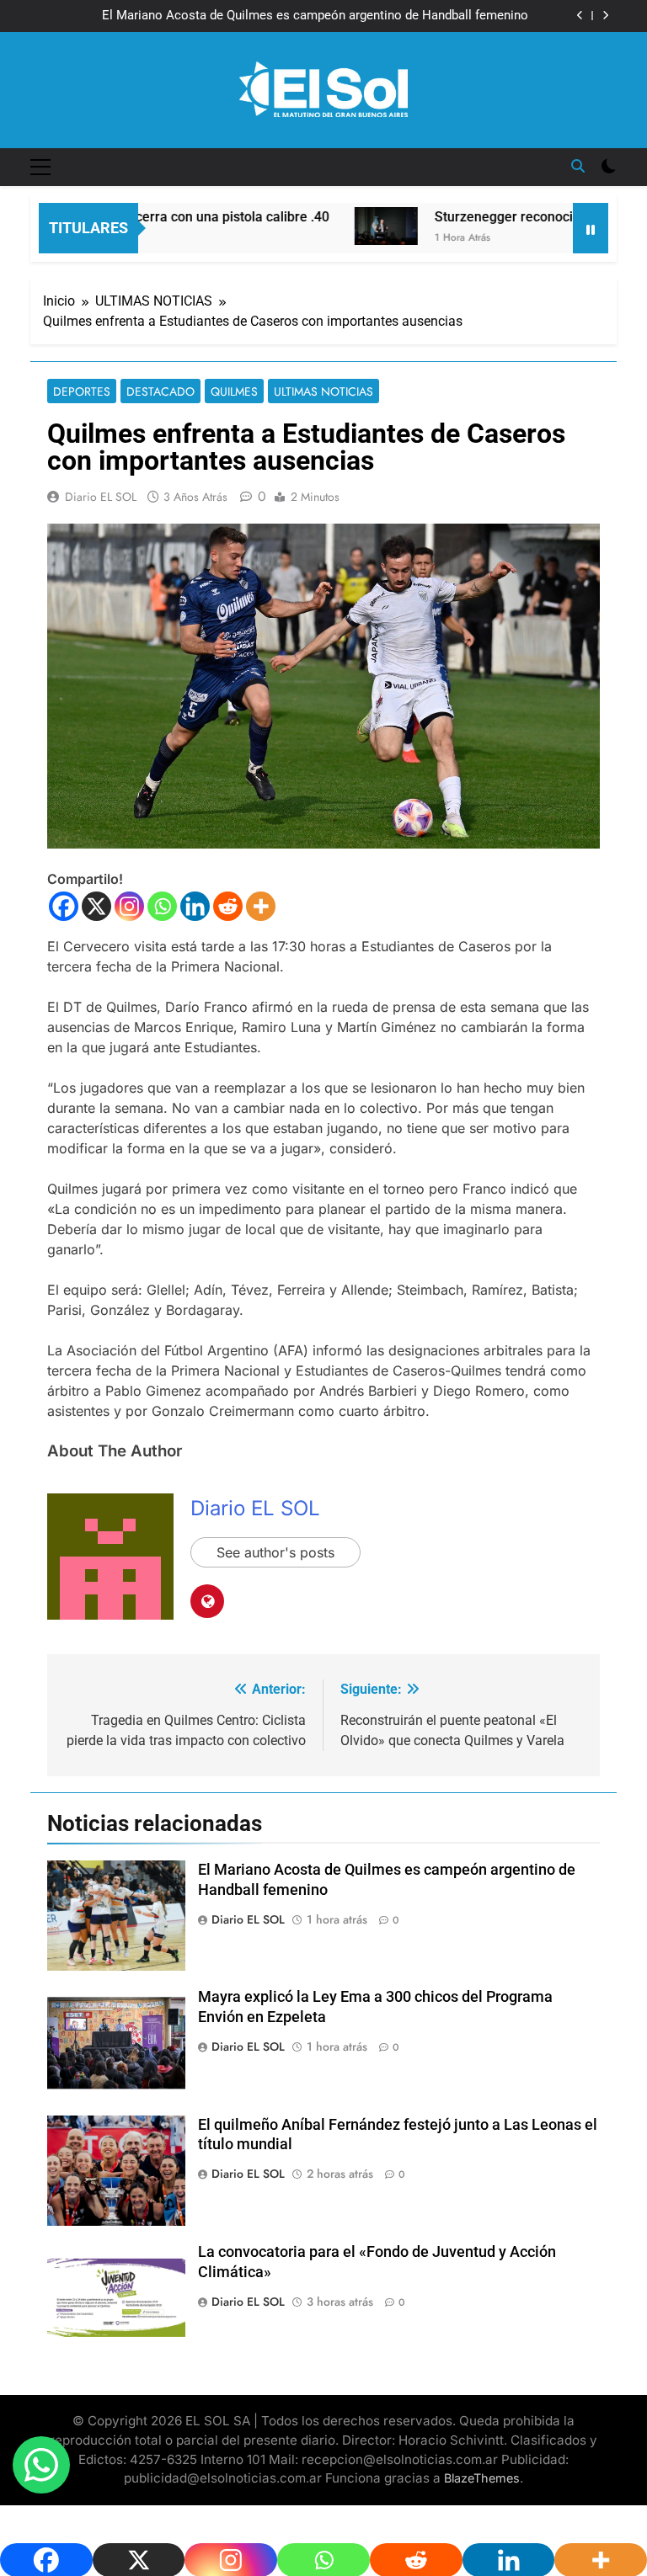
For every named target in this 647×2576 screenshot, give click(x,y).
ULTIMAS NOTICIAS (323, 391)
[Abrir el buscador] (578, 166)
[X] (96, 906)
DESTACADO (160, 391)
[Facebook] (64, 906)
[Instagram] (129, 906)
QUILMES (234, 391)
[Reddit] (228, 906)
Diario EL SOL (101, 497)
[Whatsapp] (162, 906)
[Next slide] (605, 16)
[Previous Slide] (580, 16)
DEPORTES (82, 391)
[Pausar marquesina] (591, 228)
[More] (261, 906)
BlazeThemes (482, 2478)
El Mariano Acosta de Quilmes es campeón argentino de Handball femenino (315, 16)
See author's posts (275, 1552)
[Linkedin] (195, 906)
